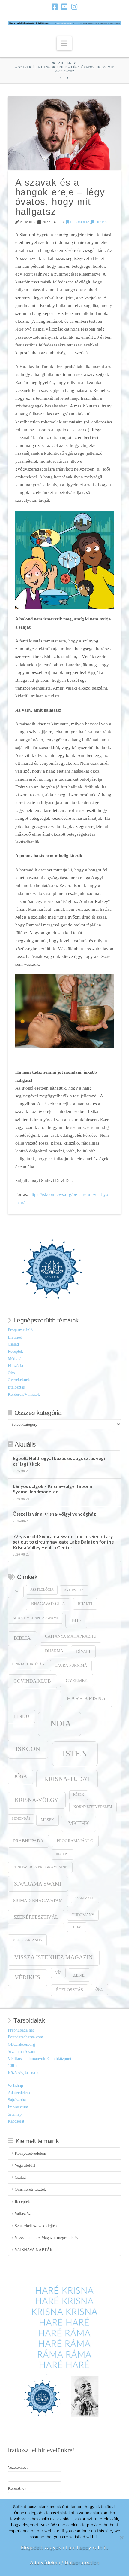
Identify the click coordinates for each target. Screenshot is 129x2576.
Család (13, 1344)
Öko (11, 1373)
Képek (79, 1795)
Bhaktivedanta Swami (35, 1618)
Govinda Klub (32, 1681)
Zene (79, 1975)
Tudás (77, 1927)
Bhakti (85, 1604)
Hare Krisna (86, 1698)
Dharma (54, 1651)
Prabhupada (28, 1841)
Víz (58, 1973)
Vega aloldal (25, 2165)
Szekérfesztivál (36, 1917)
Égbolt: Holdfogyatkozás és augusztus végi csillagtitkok (59, 1461)
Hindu (21, 1716)
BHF (76, 1620)
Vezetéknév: (18, 2467)
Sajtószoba (17, 2100)
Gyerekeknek (19, 1380)
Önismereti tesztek (30, 2189)
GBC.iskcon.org (21, 2044)
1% (16, 1591)
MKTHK (79, 1823)
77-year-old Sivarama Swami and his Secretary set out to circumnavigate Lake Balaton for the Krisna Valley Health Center (63, 1542)
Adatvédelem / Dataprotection (65, 2562)
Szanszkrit (85, 1898)
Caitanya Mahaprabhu (71, 1636)
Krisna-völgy (37, 1800)
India (59, 1723)
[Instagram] (74, 7)
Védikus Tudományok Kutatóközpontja (41, 2059)
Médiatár (15, 1359)
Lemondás (21, 1819)
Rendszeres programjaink (40, 1867)
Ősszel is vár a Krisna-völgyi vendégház (54, 1514)
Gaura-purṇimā (71, 1666)
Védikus (27, 1977)
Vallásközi (23, 2214)
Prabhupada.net (21, 2030)
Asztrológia (42, 1590)
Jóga (21, 1776)
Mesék (47, 1820)
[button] (64, 43)
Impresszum (18, 2107)
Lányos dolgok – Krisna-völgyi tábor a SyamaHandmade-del (52, 1489)
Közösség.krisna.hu (24, 2073)
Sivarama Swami (38, 1884)
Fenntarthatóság (28, 1664)
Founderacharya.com (25, 2037)
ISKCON (28, 1749)
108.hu (14, 2066)
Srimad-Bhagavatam (38, 1901)
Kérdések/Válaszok (24, 1394)
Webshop (15, 2085)
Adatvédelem (19, 2093)
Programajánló (20, 1330)
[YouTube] (64, 7)
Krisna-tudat (67, 1779)
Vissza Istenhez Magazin (54, 1957)
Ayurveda (74, 1590)
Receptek (15, 1351)
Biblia (22, 1638)
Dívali (83, 1651)
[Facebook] (55, 7)
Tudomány (83, 1915)
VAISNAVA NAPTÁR (34, 2250)
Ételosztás (16, 1387)
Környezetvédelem (93, 1807)
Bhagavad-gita (48, 1604)
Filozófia (79, 222)
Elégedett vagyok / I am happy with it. (64, 2547)
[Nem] (121, 2538)
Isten (75, 1753)
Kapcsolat (16, 2121)
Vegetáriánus (27, 1940)
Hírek (101, 222)
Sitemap (15, 2114)
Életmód (15, 1337)
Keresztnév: (18, 2488)
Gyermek (77, 1680)
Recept (62, 1854)
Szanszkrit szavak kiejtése (36, 2226)
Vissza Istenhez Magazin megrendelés (46, 2238)
